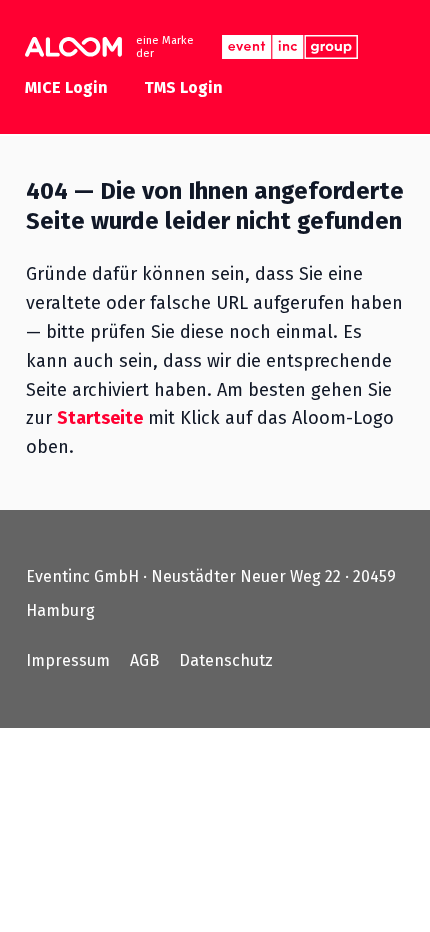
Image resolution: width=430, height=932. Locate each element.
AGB (144, 660)
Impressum (68, 660)
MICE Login (66, 87)
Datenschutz (226, 660)
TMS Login (183, 87)
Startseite (100, 418)
